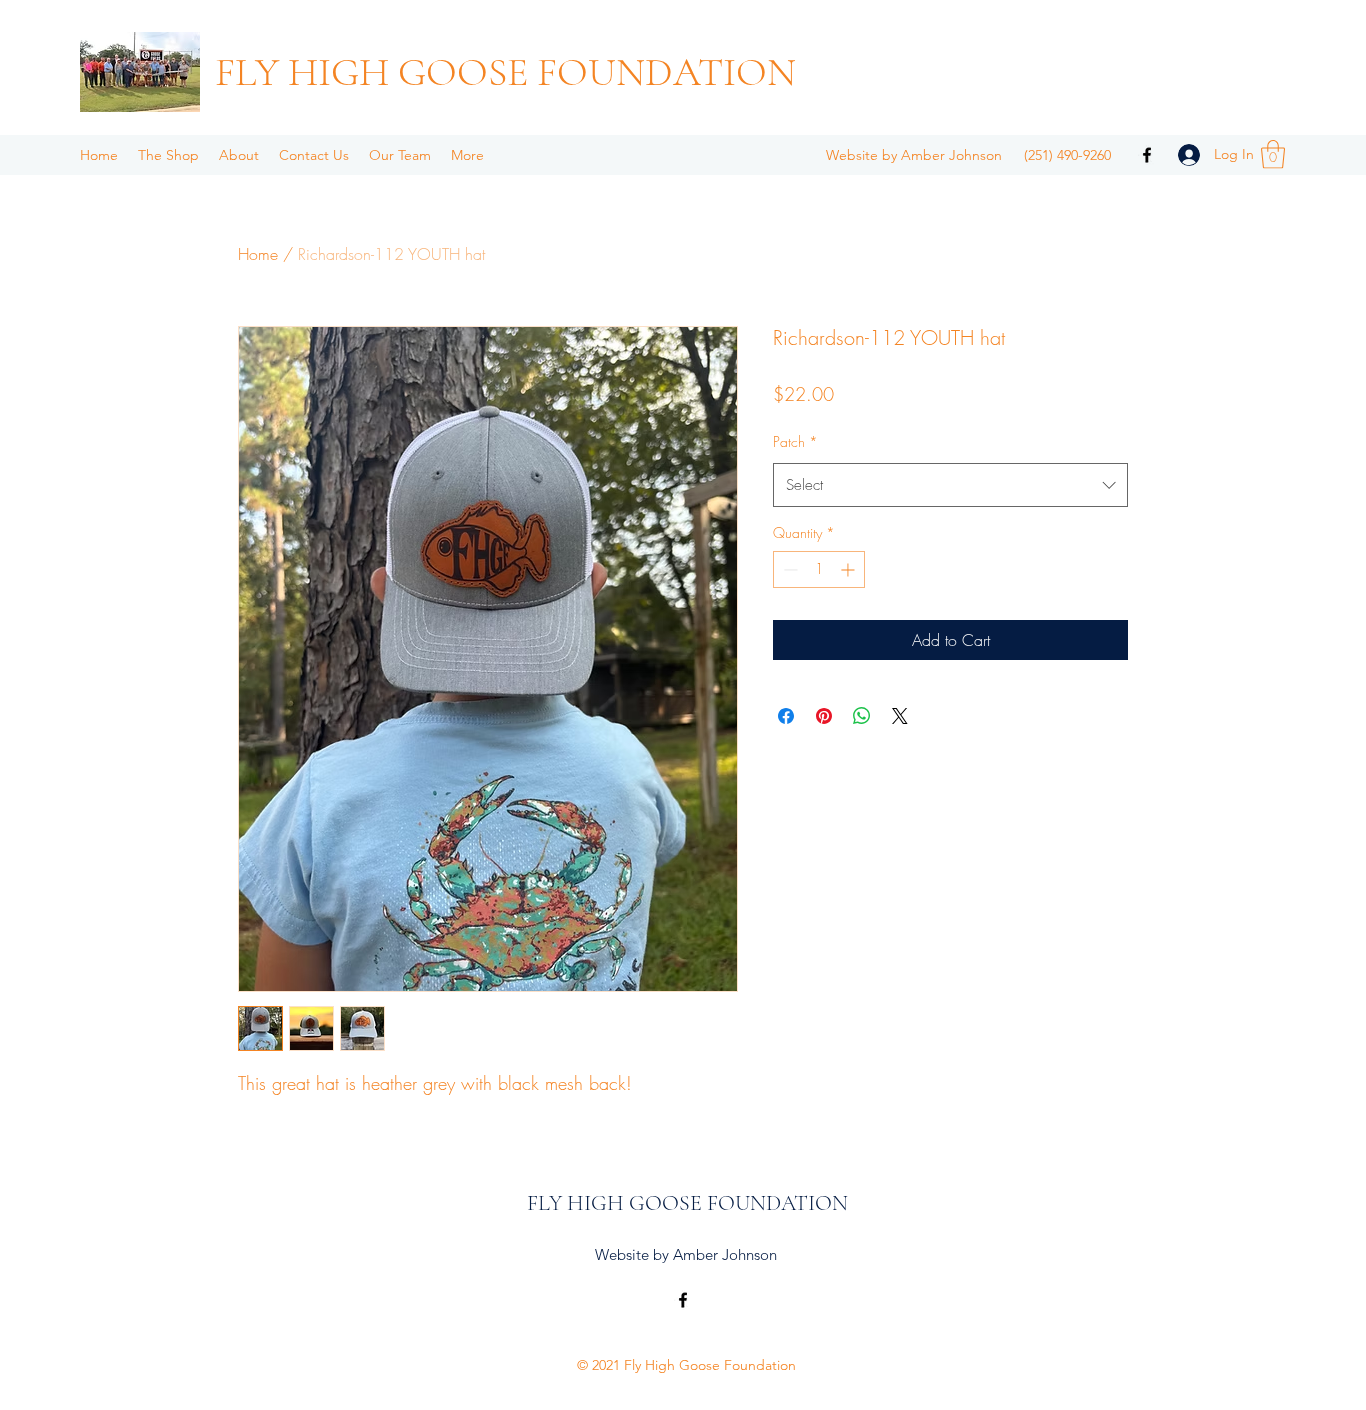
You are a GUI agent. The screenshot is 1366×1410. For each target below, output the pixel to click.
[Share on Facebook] (786, 716)
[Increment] (849, 569)
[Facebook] (1147, 155)
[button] (1273, 154)
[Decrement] (788, 569)
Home (258, 254)
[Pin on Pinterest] (824, 716)
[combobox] (950, 485)
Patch (795, 441)
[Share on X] (900, 716)
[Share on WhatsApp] (862, 716)
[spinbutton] (819, 569)
